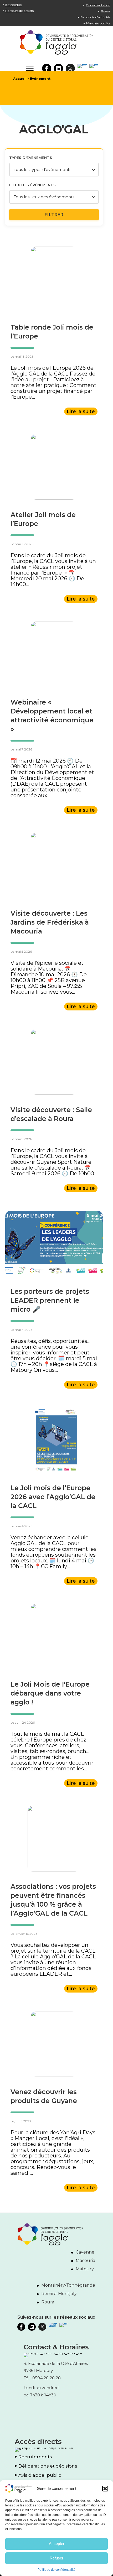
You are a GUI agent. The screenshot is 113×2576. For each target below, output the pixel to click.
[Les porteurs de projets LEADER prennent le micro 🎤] (54, 1243)
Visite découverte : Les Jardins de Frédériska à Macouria (50, 922)
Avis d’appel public (40, 2475)
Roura (48, 2302)
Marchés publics (98, 23)
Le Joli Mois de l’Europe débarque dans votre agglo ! (50, 1693)
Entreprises (14, 5)
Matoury (85, 2269)
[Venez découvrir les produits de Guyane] (54, 2044)
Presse (106, 11)
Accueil (20, 79)
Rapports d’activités (95, 17)
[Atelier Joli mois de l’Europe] (54, 467)
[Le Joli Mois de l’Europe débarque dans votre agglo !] (54, 1636)
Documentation (98, 5)
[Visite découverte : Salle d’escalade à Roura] (54, 1062)
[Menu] (30, 68)
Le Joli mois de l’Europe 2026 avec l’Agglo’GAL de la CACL (53, 1497)
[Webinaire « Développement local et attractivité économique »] (54, 654)
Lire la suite (81, 411)
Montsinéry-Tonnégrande (68, 2285)
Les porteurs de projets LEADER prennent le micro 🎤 (50, 1300)
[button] (105, 2489)
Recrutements (35, 2457)
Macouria (85, 2260)
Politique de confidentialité (56, 2570)
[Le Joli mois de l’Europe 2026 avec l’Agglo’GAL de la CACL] (54, 1440)
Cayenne (85, 2252)
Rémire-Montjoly (59, 2294)
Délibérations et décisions (48, 2466)
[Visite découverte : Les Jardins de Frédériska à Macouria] (54, 865)
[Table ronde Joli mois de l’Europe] (54, 279)
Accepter (57, 2544)
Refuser (56, 2558)
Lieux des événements (32, 185)
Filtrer (54, 215)
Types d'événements (31, 158)
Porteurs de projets (19, 11)
